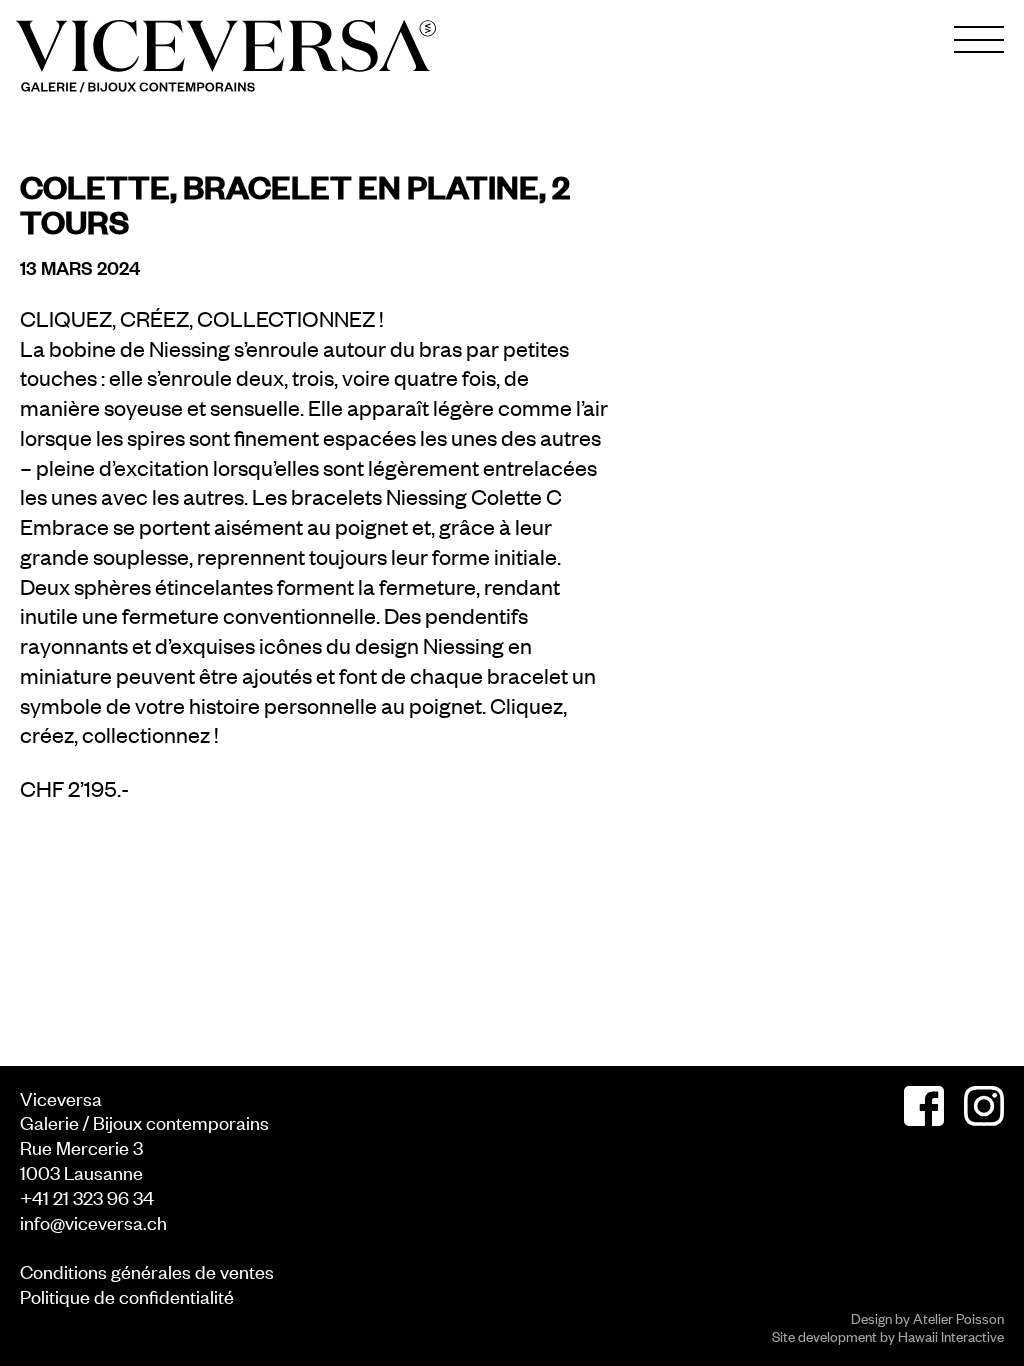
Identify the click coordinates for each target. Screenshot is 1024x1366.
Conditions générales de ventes (147, 1270)
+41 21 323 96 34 (87, 1196)
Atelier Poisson (958, 1317)
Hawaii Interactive (951, 1335)
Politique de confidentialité (127, 1295)
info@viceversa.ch (93, 1221)
